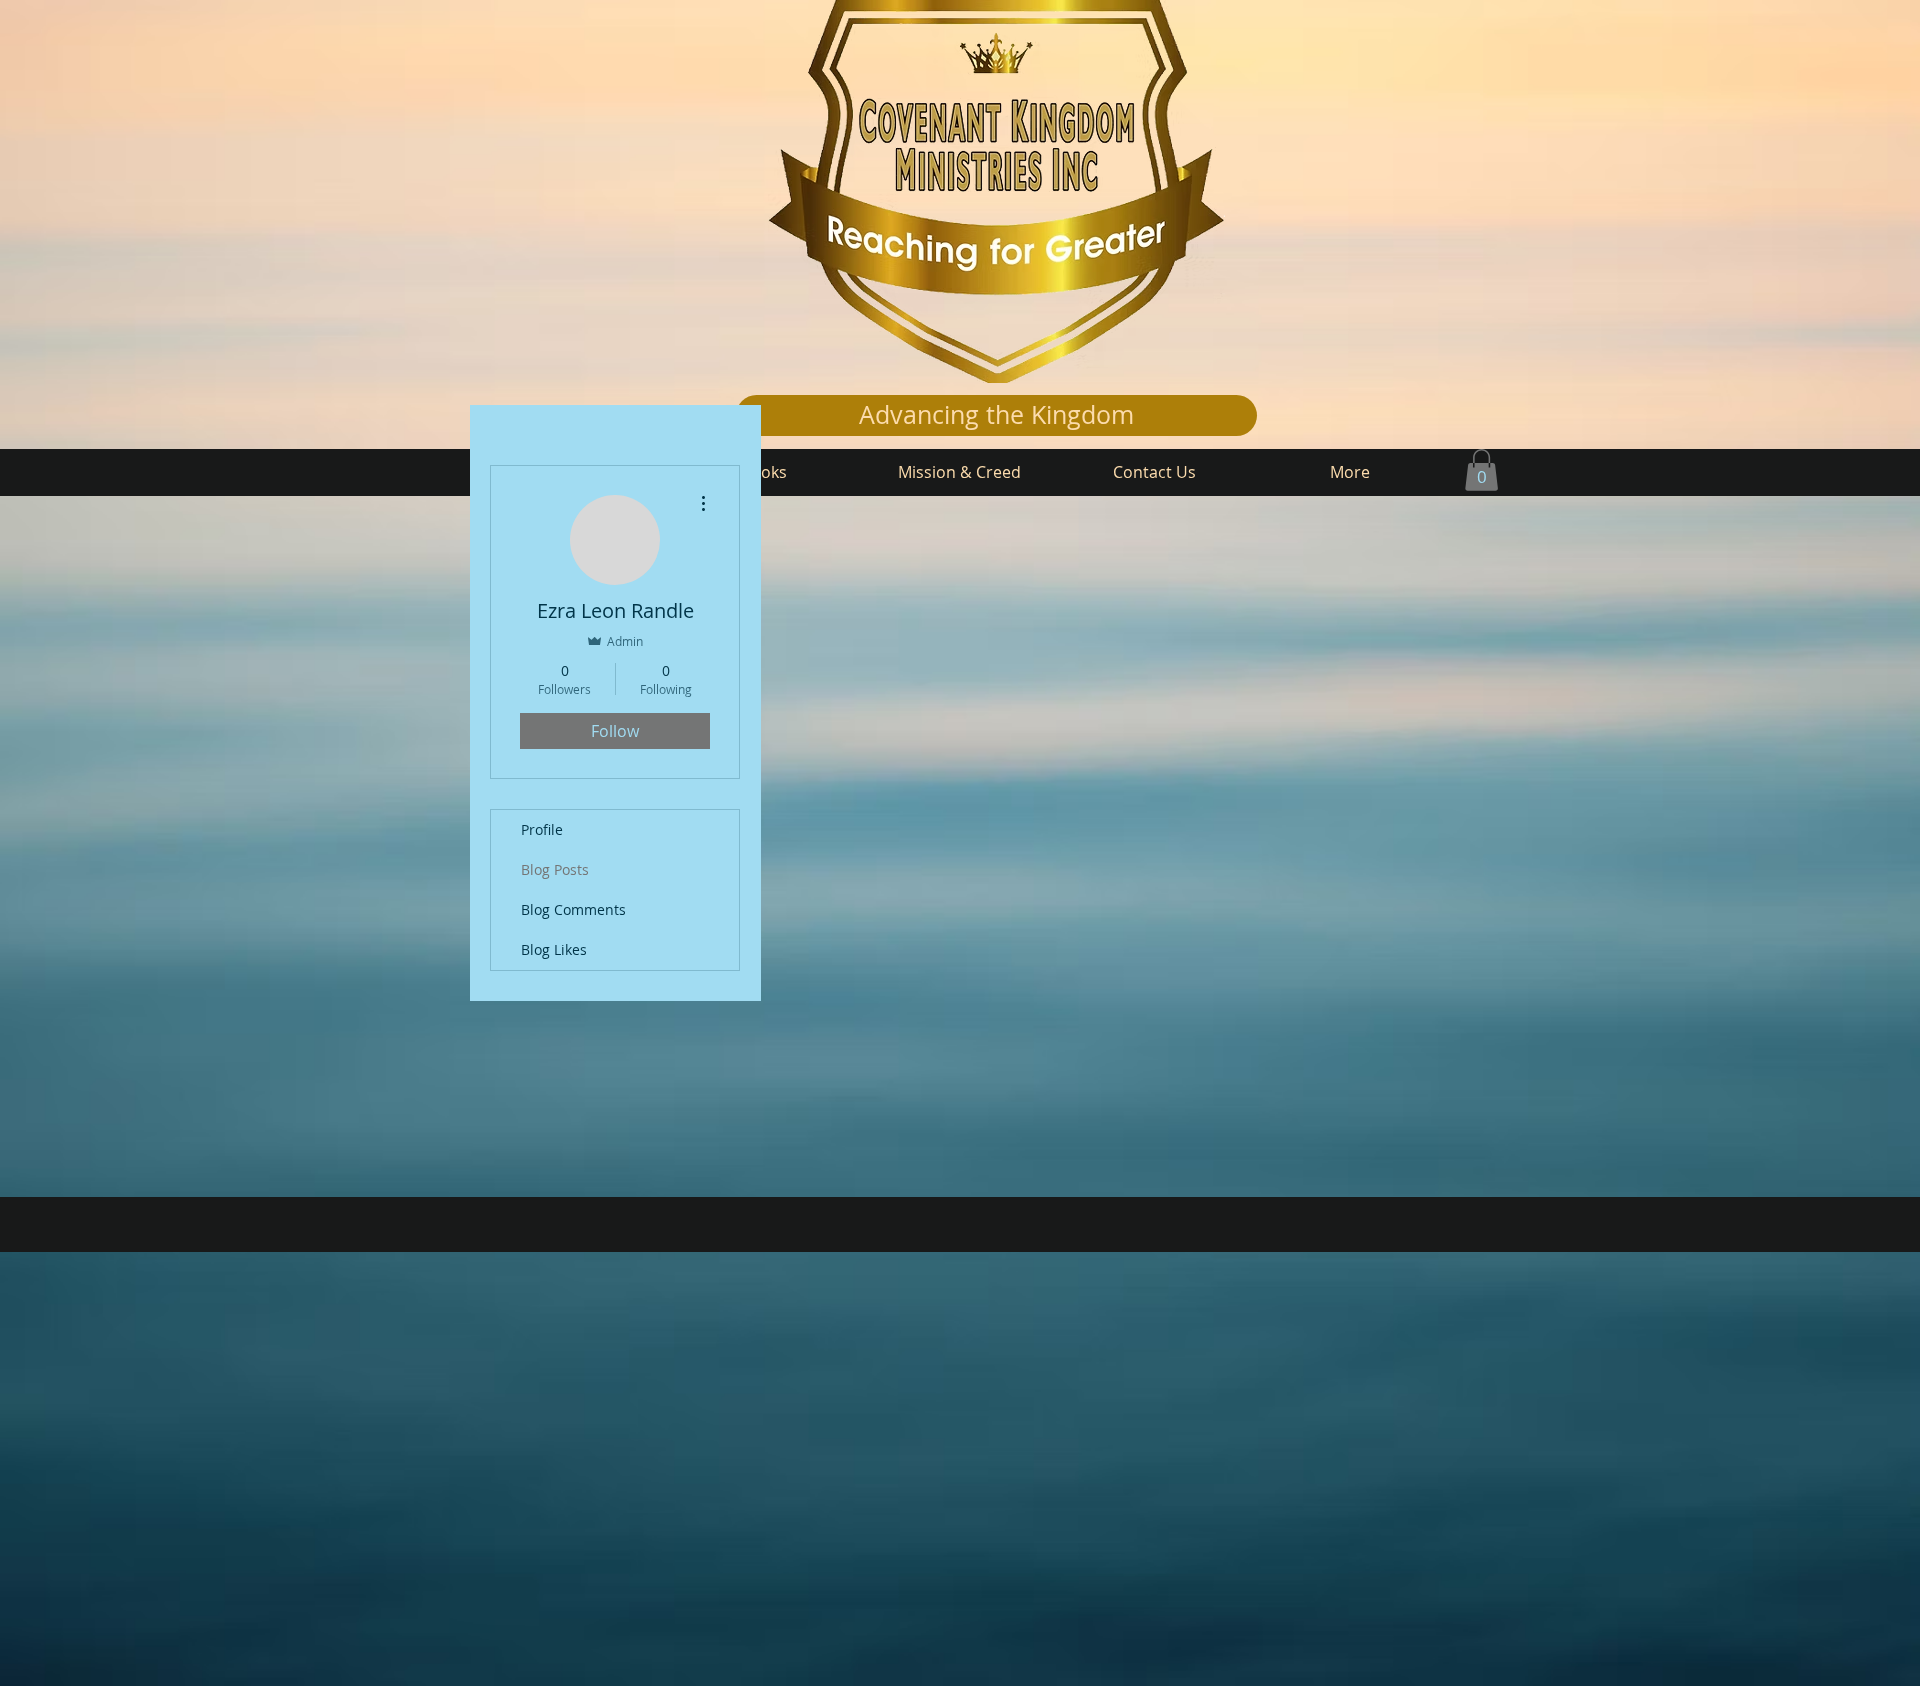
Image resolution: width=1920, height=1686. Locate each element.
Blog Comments (573, 909)
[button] (1481, 470)
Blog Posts (555, 869)
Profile (542, 829)
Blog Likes (554, 949)
